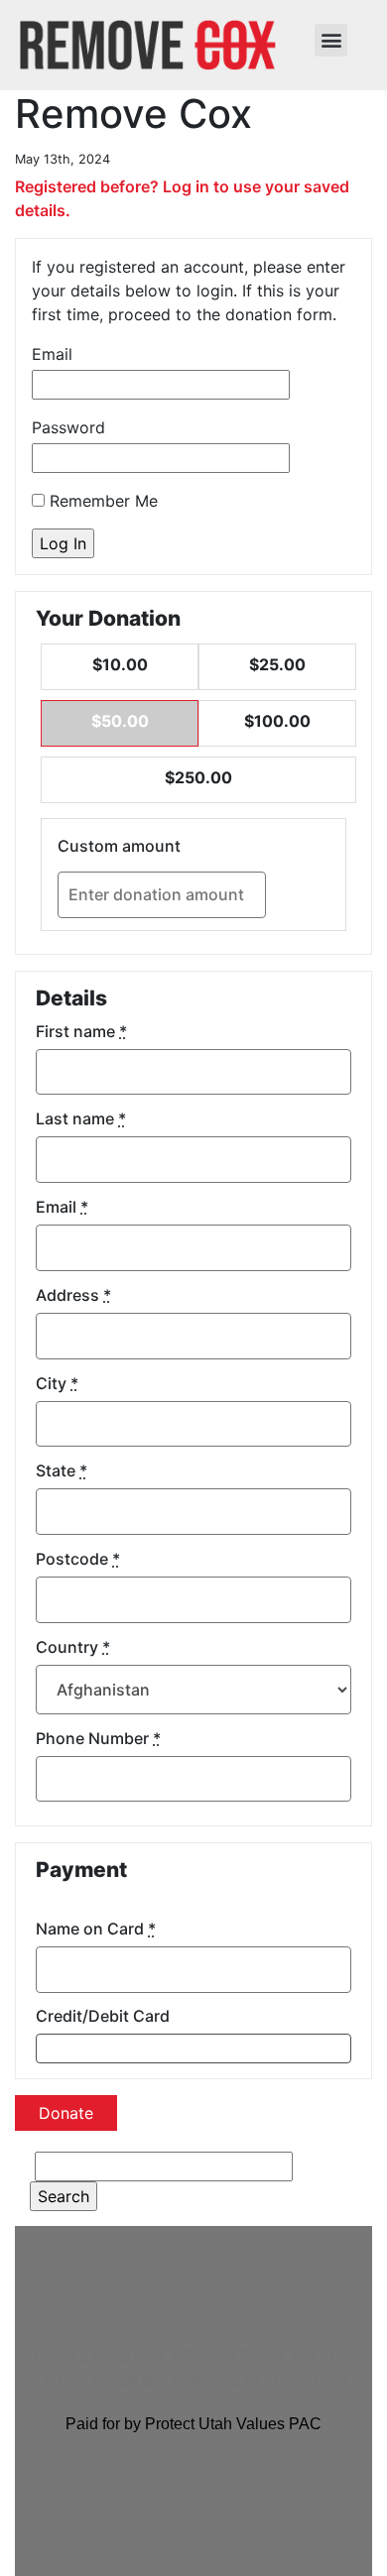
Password (68, 427)
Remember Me (101, 501)
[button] (331, 40)
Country (73, 1647)
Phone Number (98, 1738)
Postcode (78, 1559)
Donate (66, 2113)
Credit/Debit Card (103, 2016)
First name (81, 1031)
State (62, 1470)
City (57, 1383)
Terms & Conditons (97, 2356)
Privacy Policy (234, 2356)
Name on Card (96, 1929)
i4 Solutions (307, 2380)
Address (73, 1295)
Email (52, 354)
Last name (81, 1118)
